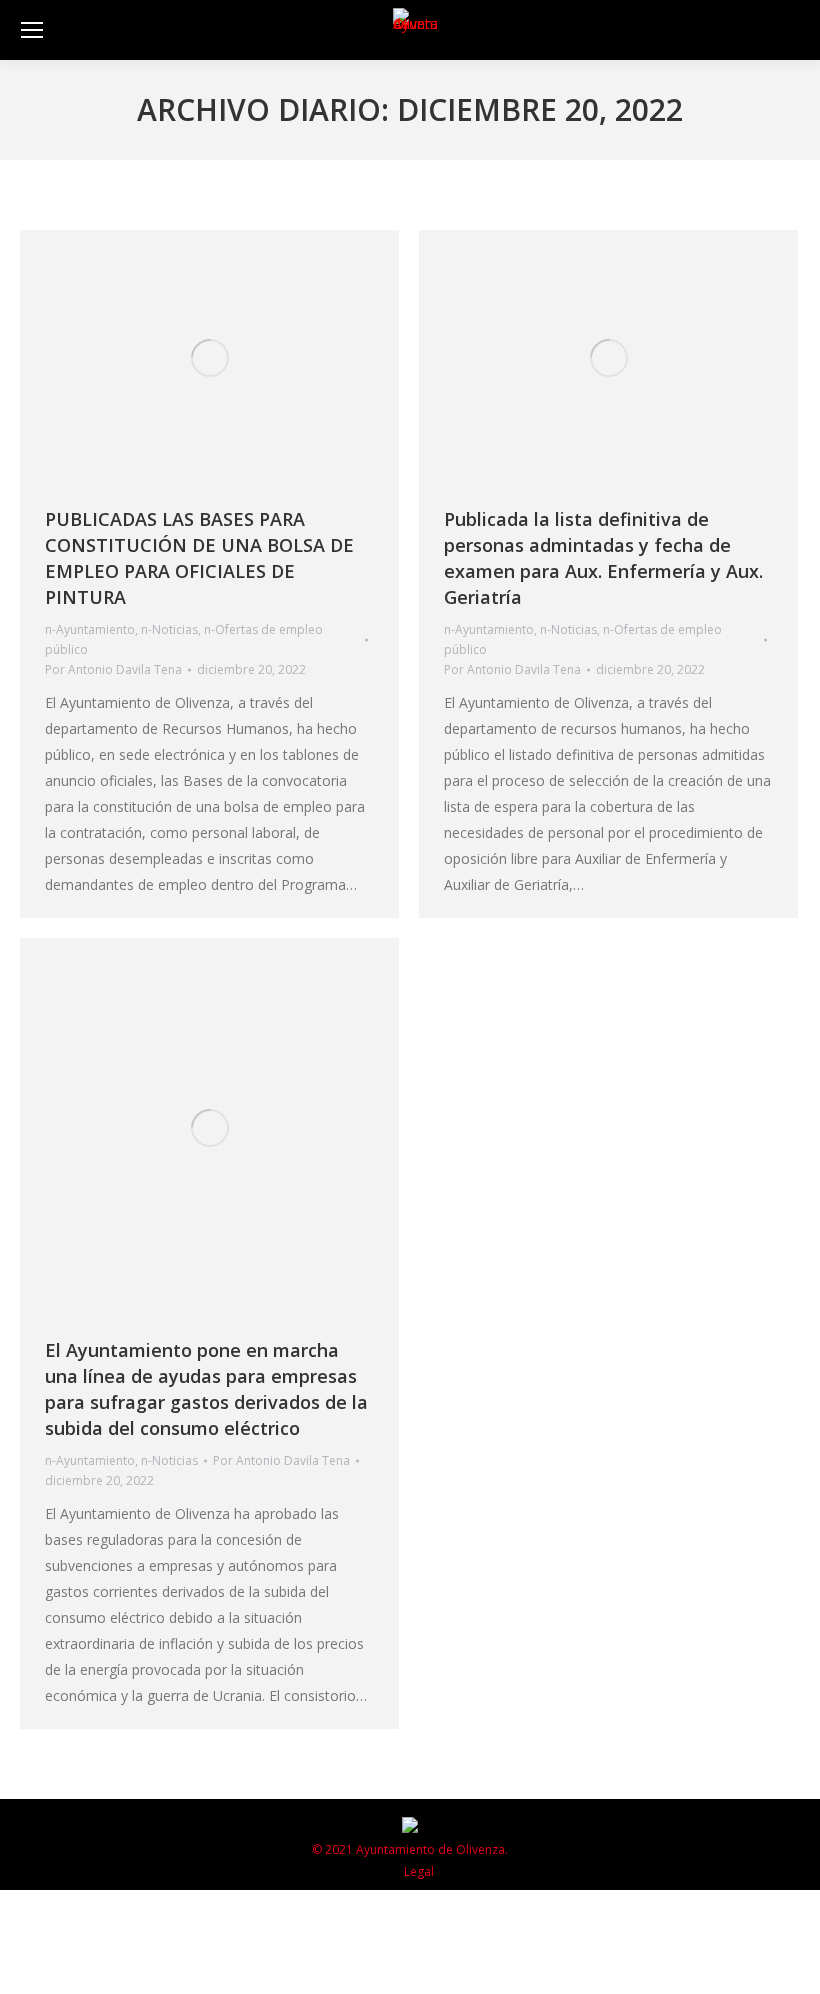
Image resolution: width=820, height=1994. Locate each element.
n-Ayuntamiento (90, 629)
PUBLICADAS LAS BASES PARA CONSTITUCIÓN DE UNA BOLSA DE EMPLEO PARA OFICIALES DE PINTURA (199, 558)
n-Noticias (169, 629)
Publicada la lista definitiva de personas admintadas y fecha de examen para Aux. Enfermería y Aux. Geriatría (603, 558)
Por (113, 669)
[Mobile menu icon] (32, 30)
